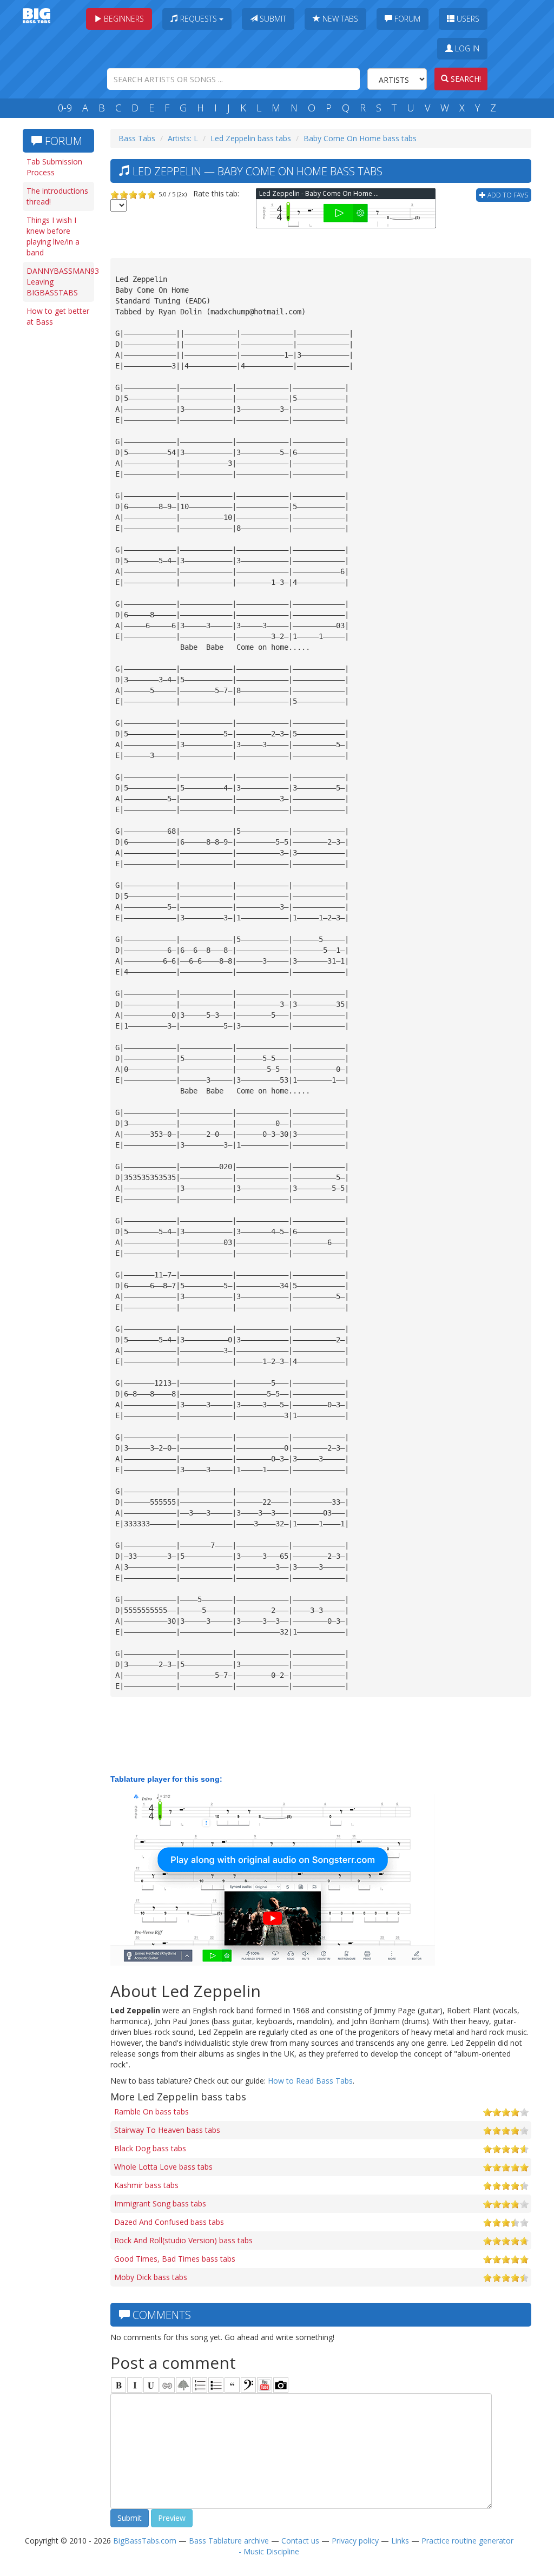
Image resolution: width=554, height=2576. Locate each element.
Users (467, 19)
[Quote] (232, 2385)
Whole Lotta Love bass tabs (163, 2167)
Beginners (123, 19)
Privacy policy (355, 2541)
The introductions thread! (57, 196)
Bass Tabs (137, 138)
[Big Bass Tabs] (37, 15)
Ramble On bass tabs (151, 2111)
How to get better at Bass (58, 316)
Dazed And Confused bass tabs (169, 2222)
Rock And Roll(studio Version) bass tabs (183, 2240)
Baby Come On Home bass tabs (360, 138)
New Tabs (339, 19)
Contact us (300, 2541)
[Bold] (118, 2385)
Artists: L (183, 138)
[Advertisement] (61, 499)
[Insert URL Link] (167, 2385)
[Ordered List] (200, 2385)
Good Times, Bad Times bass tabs (175, 2259)
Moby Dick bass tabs (151, 2277)
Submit (272, 19)
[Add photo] (281, 2385)
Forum (406, 19)
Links (400, 2541)
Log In (466, 48)
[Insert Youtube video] (265, 2385)
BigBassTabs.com (145, 2541)
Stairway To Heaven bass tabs (167, 2130)
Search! (465, 79)
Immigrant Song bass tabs (160, 2203)
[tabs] (248, 2385)
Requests (199, 19)
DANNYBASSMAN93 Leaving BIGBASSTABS (60, 282)
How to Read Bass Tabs (310, 2081)
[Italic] (135, 2385)
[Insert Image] (183, 2385)
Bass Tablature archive (229, 2541)
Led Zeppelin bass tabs (251, 138)
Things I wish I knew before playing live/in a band (53, 236)
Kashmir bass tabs (146, 2185)
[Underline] (151, 2385)
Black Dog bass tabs (150, 2148)
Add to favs (507, 195)
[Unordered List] (216, 2385)
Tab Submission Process (54, 167)
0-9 (65, 108)
